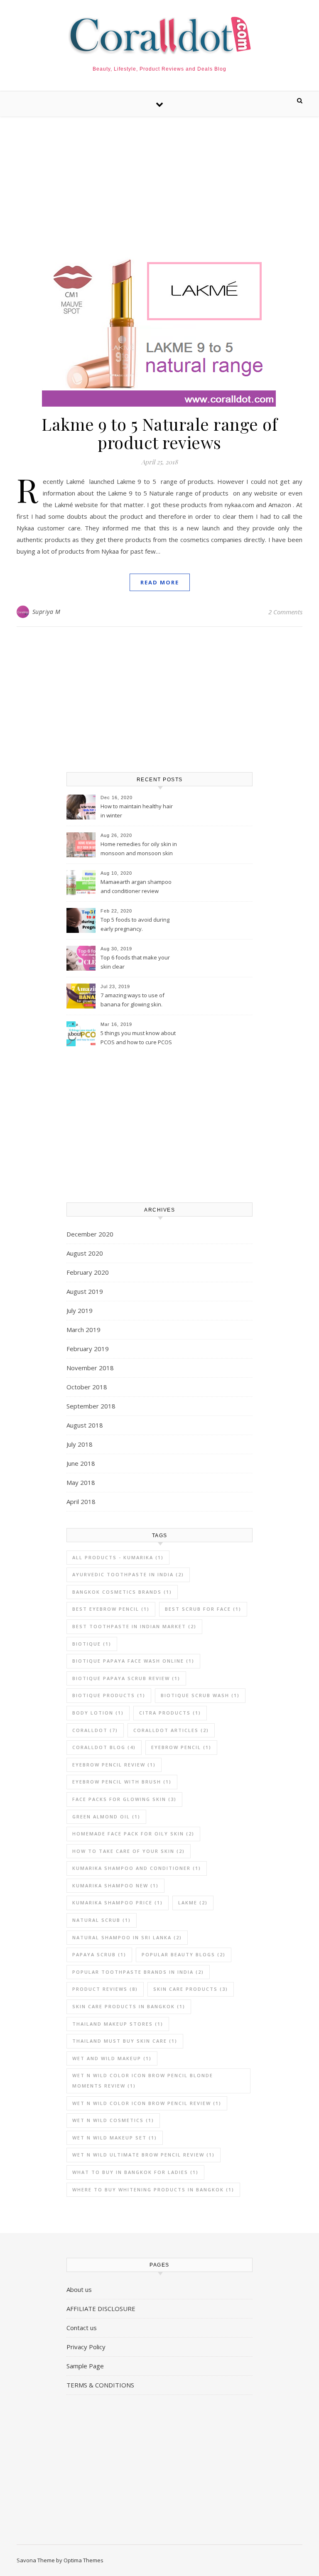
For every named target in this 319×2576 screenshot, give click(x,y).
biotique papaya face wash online (133, 1661)
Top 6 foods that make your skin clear (135, 962)
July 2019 (80, 1310)
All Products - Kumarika (118, 1557)
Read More (160, 582)
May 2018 (81, 1482)
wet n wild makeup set (115, 2138)
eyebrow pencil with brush (122, 1782)
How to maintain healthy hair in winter (137, 811)
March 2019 (83, 1330)
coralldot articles (171, 1730)
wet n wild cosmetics (113, 2120)
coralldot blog (104, 1747)
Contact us (82, 2328)
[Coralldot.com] (159, 36)
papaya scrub (99, 1954)
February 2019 (88, 1349)
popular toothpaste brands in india (138, 1972)
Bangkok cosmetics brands (122, 1592)
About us (79, 2289)
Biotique (92, 1644)
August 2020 (85, 1253)
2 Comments (285, 612)
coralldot (95, 1730)
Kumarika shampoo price (118, 1903)
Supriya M (47, 612)
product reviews (105, 1989)
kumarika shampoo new (115, 1885)
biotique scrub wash (200, 1695)
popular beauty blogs (184, 1954)
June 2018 (81, 1463)
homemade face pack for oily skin (133, 1834)
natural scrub (102, 1920)
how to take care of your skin (129, 1851)
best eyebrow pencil (111, 1609)
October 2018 (87, 1387)
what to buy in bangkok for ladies (135, 2172)
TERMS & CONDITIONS (100, 2385)
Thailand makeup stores (118, 2024)
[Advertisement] (159, 179)
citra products (170, 1713)
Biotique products (109, 1695)
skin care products (191, 1989)
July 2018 (80, 1444)
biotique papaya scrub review (126, 1678)
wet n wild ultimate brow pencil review (144, 2155)
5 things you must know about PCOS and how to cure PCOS (138, 1038)
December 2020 (90, 1234)
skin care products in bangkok (129, 2006)
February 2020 (88, 1272)
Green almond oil (106, 1817)
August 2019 (85, 1291)
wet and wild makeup (112, 2058)
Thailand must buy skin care (125, 2041)
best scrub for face (203, 1609)
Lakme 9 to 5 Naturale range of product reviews (159, 433)
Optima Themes (83, 2560)
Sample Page (85, 2366)
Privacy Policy (86, 2347)
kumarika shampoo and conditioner (137, 1868)
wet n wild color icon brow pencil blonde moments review (143, 2080)
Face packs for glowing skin (124, 1799)
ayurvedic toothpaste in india (128, 1574)
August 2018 (85, 1425)
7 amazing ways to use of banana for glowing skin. (133, 1000)
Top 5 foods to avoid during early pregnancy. (135, 924)
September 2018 (91, 1406)
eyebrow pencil (181, 1747)
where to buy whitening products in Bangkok (153, 2190)
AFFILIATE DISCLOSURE (101, 2309)
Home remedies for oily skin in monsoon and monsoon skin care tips (139, 849)
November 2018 (90, 1368)
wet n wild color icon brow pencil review (147, 2103)
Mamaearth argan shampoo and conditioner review (136, 886)
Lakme (193, 1903)
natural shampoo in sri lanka (127, 1937)
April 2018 (81, 1501)
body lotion (98, 1713)
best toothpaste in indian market (134, 1626)
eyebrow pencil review (114, 1765)
